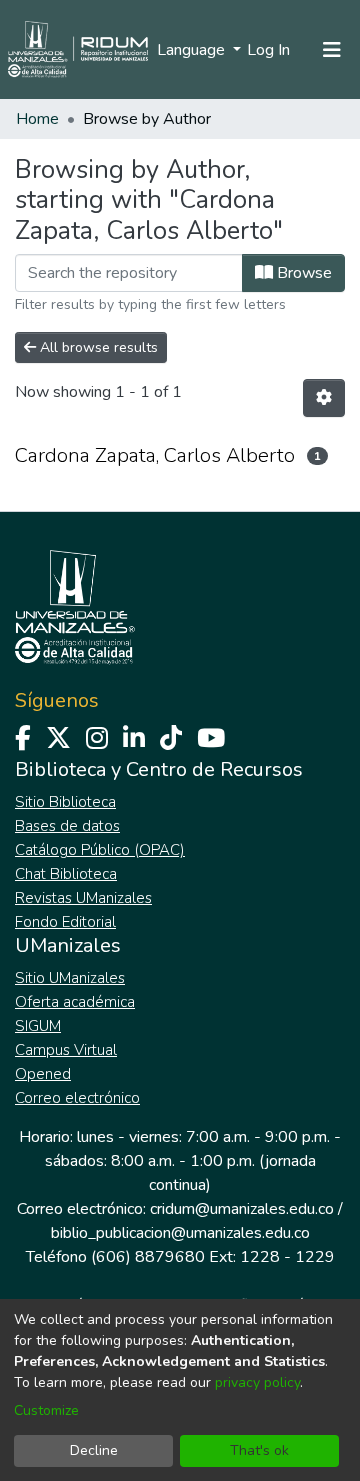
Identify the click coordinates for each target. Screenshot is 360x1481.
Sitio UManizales (70, 978)
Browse (302, 273)
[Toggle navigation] (332, 50)
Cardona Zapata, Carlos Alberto (155, 455)
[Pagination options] (324, 398)
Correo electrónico (77, 1098)
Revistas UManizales (83, 898)
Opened (43, 1074)
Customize (46, 1410)
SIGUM (38, 1026)
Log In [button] (269, 50)
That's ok (259, 1450)
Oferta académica (75, 1002)
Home (37, 119)
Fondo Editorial (65, 922)
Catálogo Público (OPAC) (100, 850)
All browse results (97, 347)
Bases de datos (67, 826)
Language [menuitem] (193, 50)
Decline (94, 1450)
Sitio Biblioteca (65, 802)
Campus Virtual (66, 1050)
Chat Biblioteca (66, 874)
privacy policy (257, 1382)
